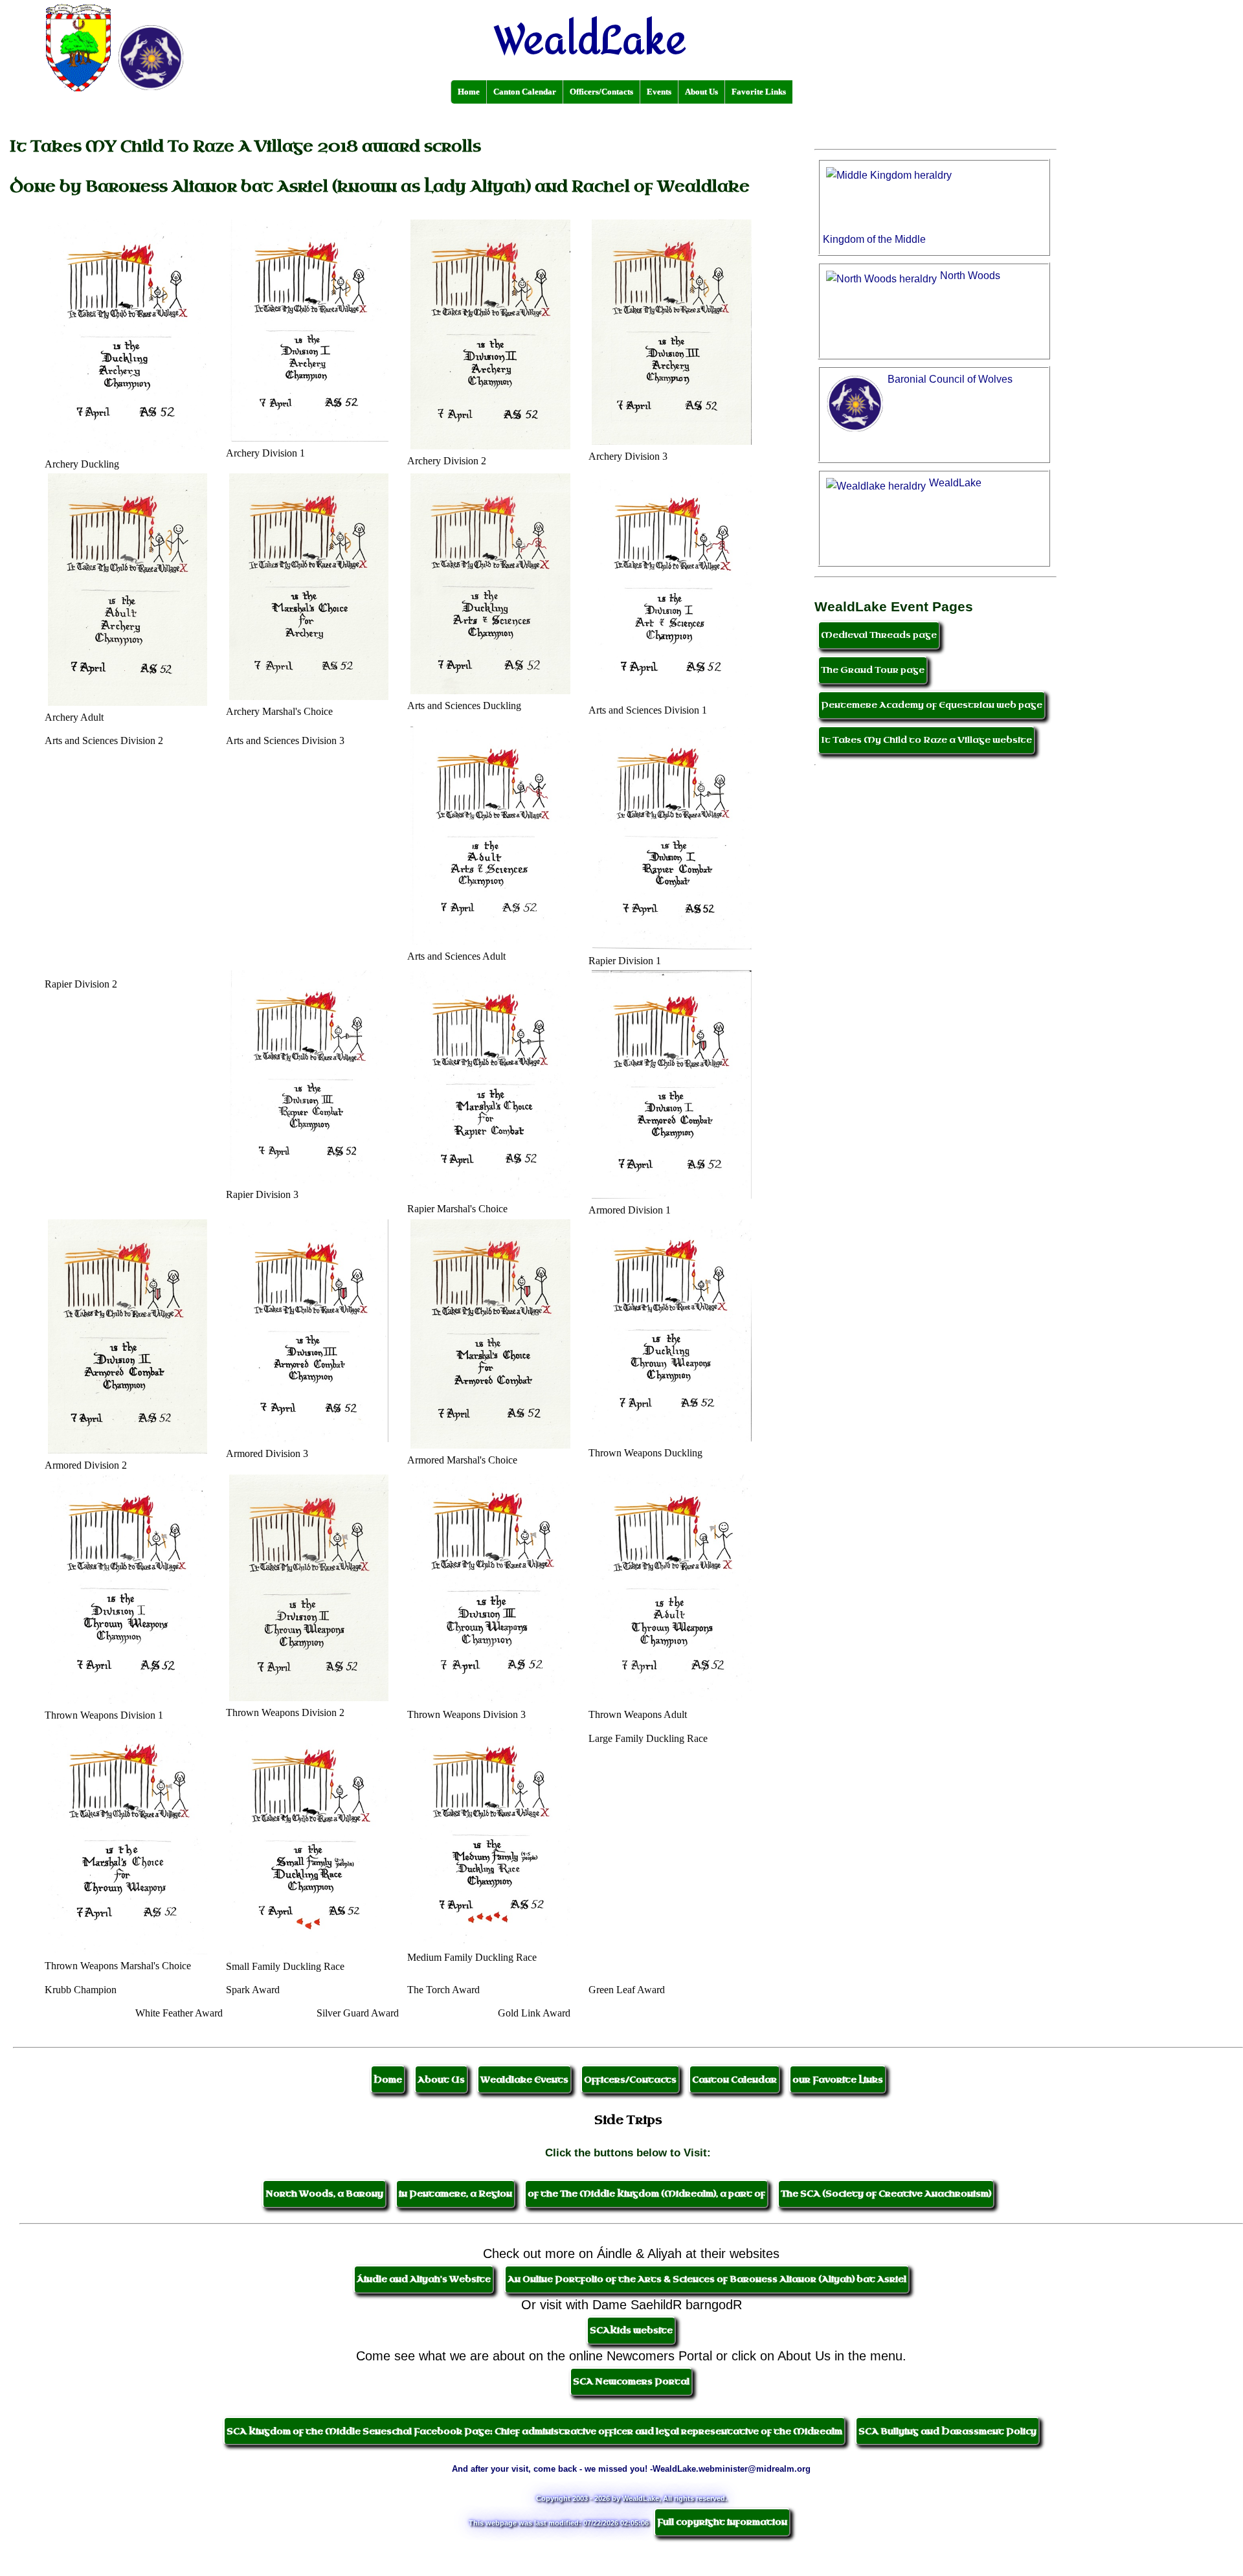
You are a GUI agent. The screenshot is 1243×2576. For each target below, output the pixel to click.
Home (469, 92)
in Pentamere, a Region (455, 2194)
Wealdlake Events (524, 2080)
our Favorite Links (838, 2080)
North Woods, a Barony (324, 2194)
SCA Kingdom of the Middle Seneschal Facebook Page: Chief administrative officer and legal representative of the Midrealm (534, 2431)
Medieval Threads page (879, 635)
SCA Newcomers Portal (631, 2381)
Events (659, 92)
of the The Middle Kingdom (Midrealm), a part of (646, 2194)
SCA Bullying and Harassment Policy (947, 2431)
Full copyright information (722, 2522)
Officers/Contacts (601, 92)
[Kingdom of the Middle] (935, 150)
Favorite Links (759, 92)
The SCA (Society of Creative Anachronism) (886, 2194)
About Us (701, 92)
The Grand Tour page (873, 670)
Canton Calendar (525, 92)
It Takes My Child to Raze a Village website (926, 740)
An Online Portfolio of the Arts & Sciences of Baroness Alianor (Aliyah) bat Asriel (707, 2279)
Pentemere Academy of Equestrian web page (932, 705)
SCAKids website (631, 2330)
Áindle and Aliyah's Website (424, 2279)
